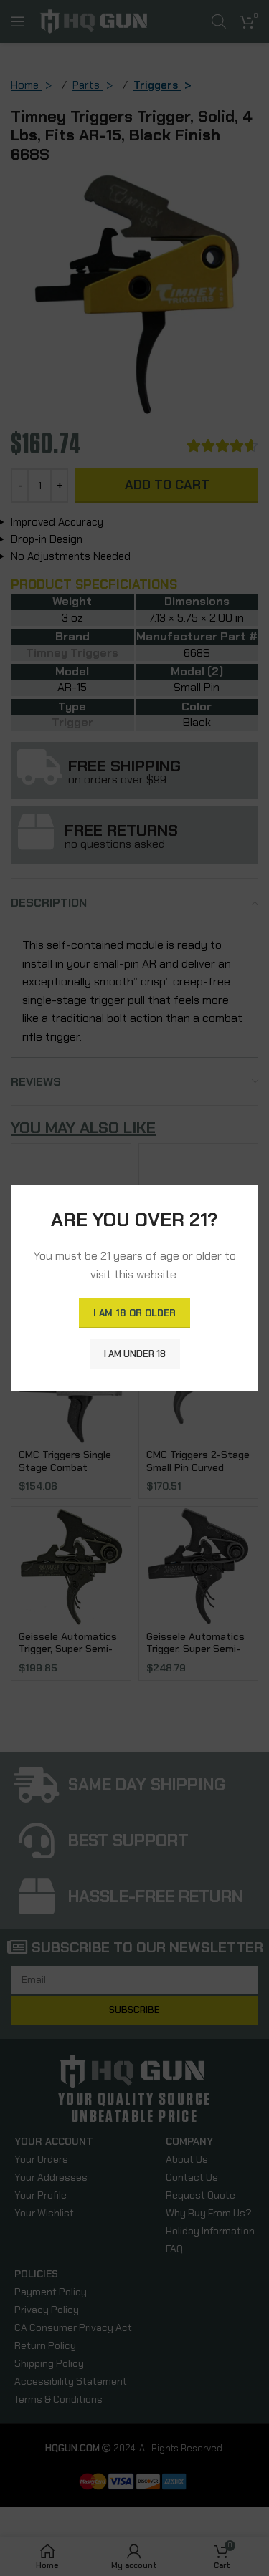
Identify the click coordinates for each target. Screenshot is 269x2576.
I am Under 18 (135, 1354)
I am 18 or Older (134, 1313)
